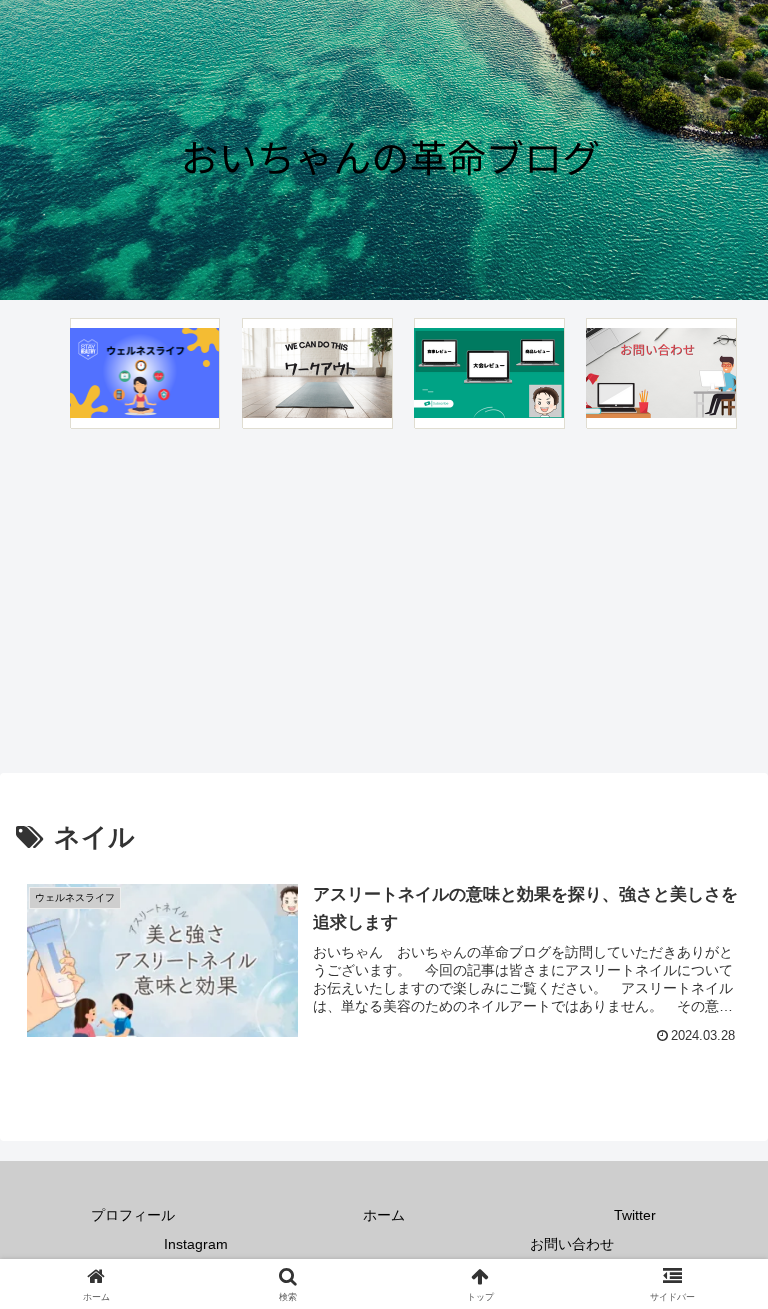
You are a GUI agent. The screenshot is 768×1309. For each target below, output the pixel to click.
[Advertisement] (384, 600)
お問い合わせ (572, 1244)
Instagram (196, 1244)
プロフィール (133, 1215)
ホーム (384, 1215)
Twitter (635, 1215)
